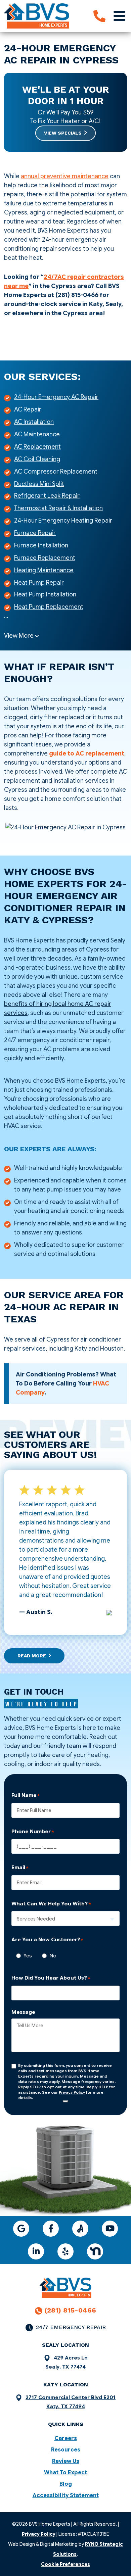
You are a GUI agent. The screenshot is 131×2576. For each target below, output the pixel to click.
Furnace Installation (41, 545)
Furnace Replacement (45, 558)
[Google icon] (21, 2229)
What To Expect (65, 2473)
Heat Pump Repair (39, 583)
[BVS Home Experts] (37, 15)
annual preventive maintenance (65, 176)
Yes (26, 1956)
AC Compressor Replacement (56, 472)
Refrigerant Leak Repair (47, 496)
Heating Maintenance (44, 570)
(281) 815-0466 (70, 2310)
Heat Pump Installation (45, 594)
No (51, 1956)
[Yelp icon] (65, 2251)
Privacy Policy (72, 2092)
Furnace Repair (35, 533)
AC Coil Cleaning (37, 459)
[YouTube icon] (110, 2229)
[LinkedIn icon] (36, 2251)
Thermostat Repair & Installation (58, 508)
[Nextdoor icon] (95, 2251)
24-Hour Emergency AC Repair (56, 397)
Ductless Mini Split (39, 484)
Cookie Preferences (65, 2564)
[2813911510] (99, 16)
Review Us (66, 2461)
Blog (66, 2484)
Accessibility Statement (66, 2495)
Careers (66, 2438)
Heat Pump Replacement (49, 607)
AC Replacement (37, 447)
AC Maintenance (37, 434)
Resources (66, 2450)
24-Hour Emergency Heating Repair (63, 521)
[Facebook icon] (51, 2229)
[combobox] (65, 1918)
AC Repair (28, 409)
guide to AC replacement (87, 754)
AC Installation (34, 422)
